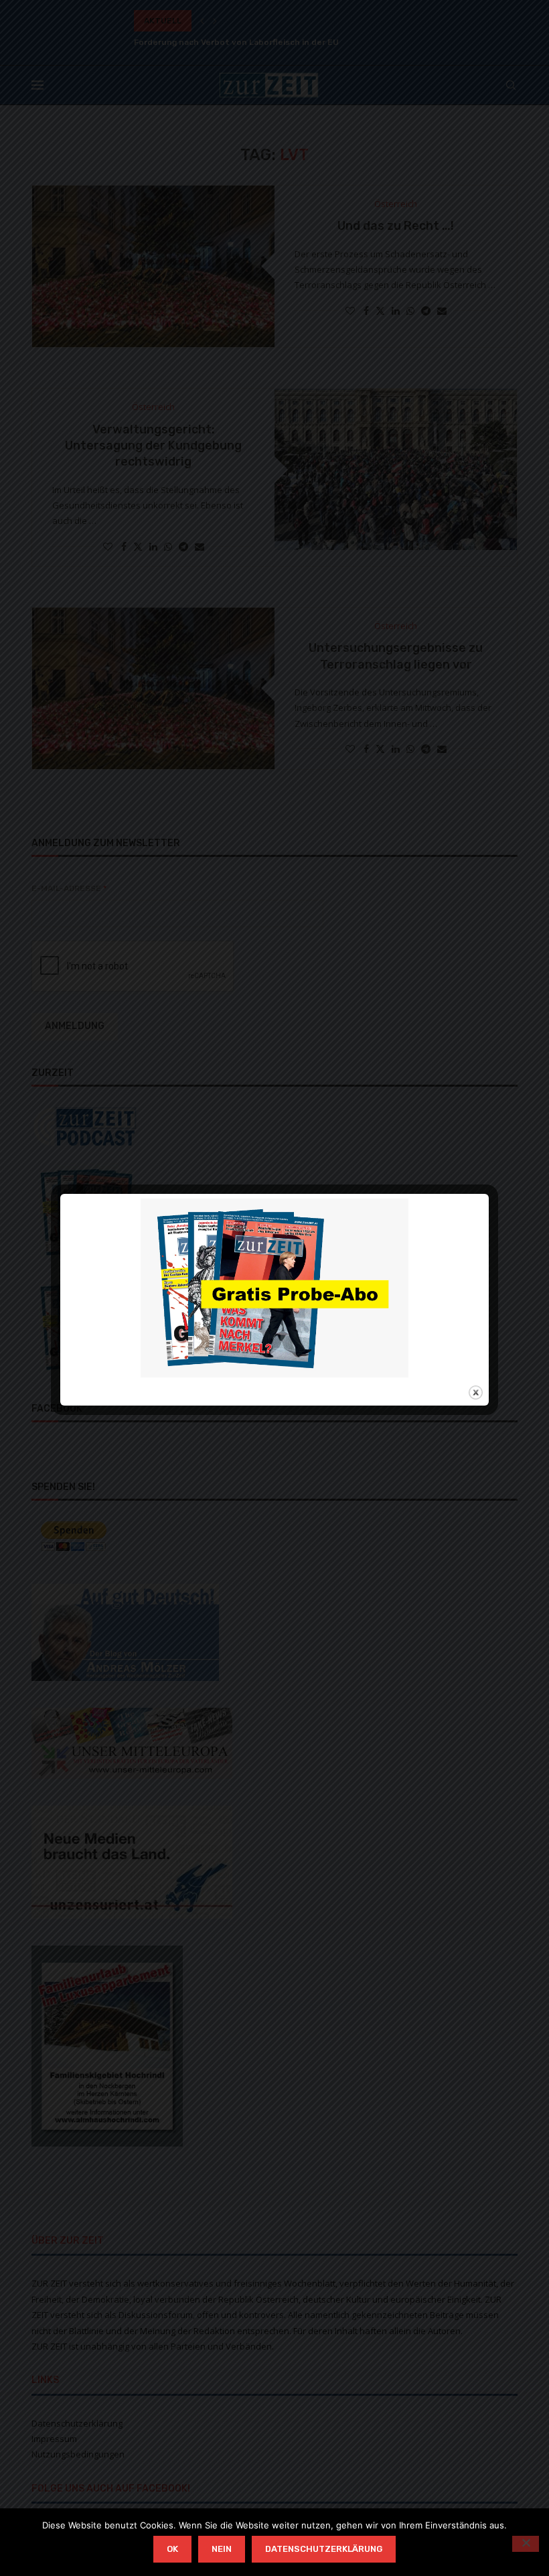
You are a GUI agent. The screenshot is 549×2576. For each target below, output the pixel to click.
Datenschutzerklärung (324, 2549)
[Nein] (526, 2544)
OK (172, 2549)
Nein (222, 2549)
